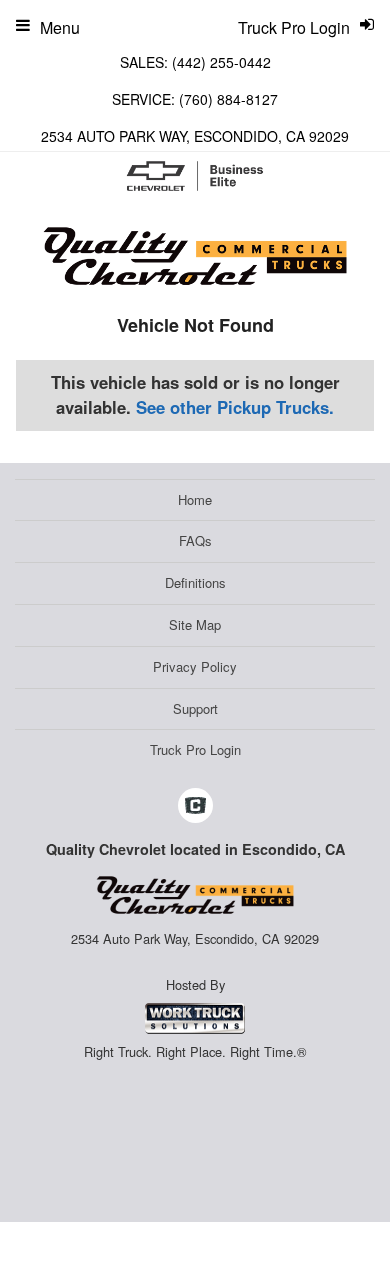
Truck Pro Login (195, 749)
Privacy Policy (195, 666)
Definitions (195, 582)
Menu (60, 27)
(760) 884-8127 (228, 99)
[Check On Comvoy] (195, 806)
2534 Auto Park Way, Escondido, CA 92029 (195, 136)
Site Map (195, 624)
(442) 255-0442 (221, 62)
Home (195, 499)
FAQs (195, 540)
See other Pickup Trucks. (235, 407)
